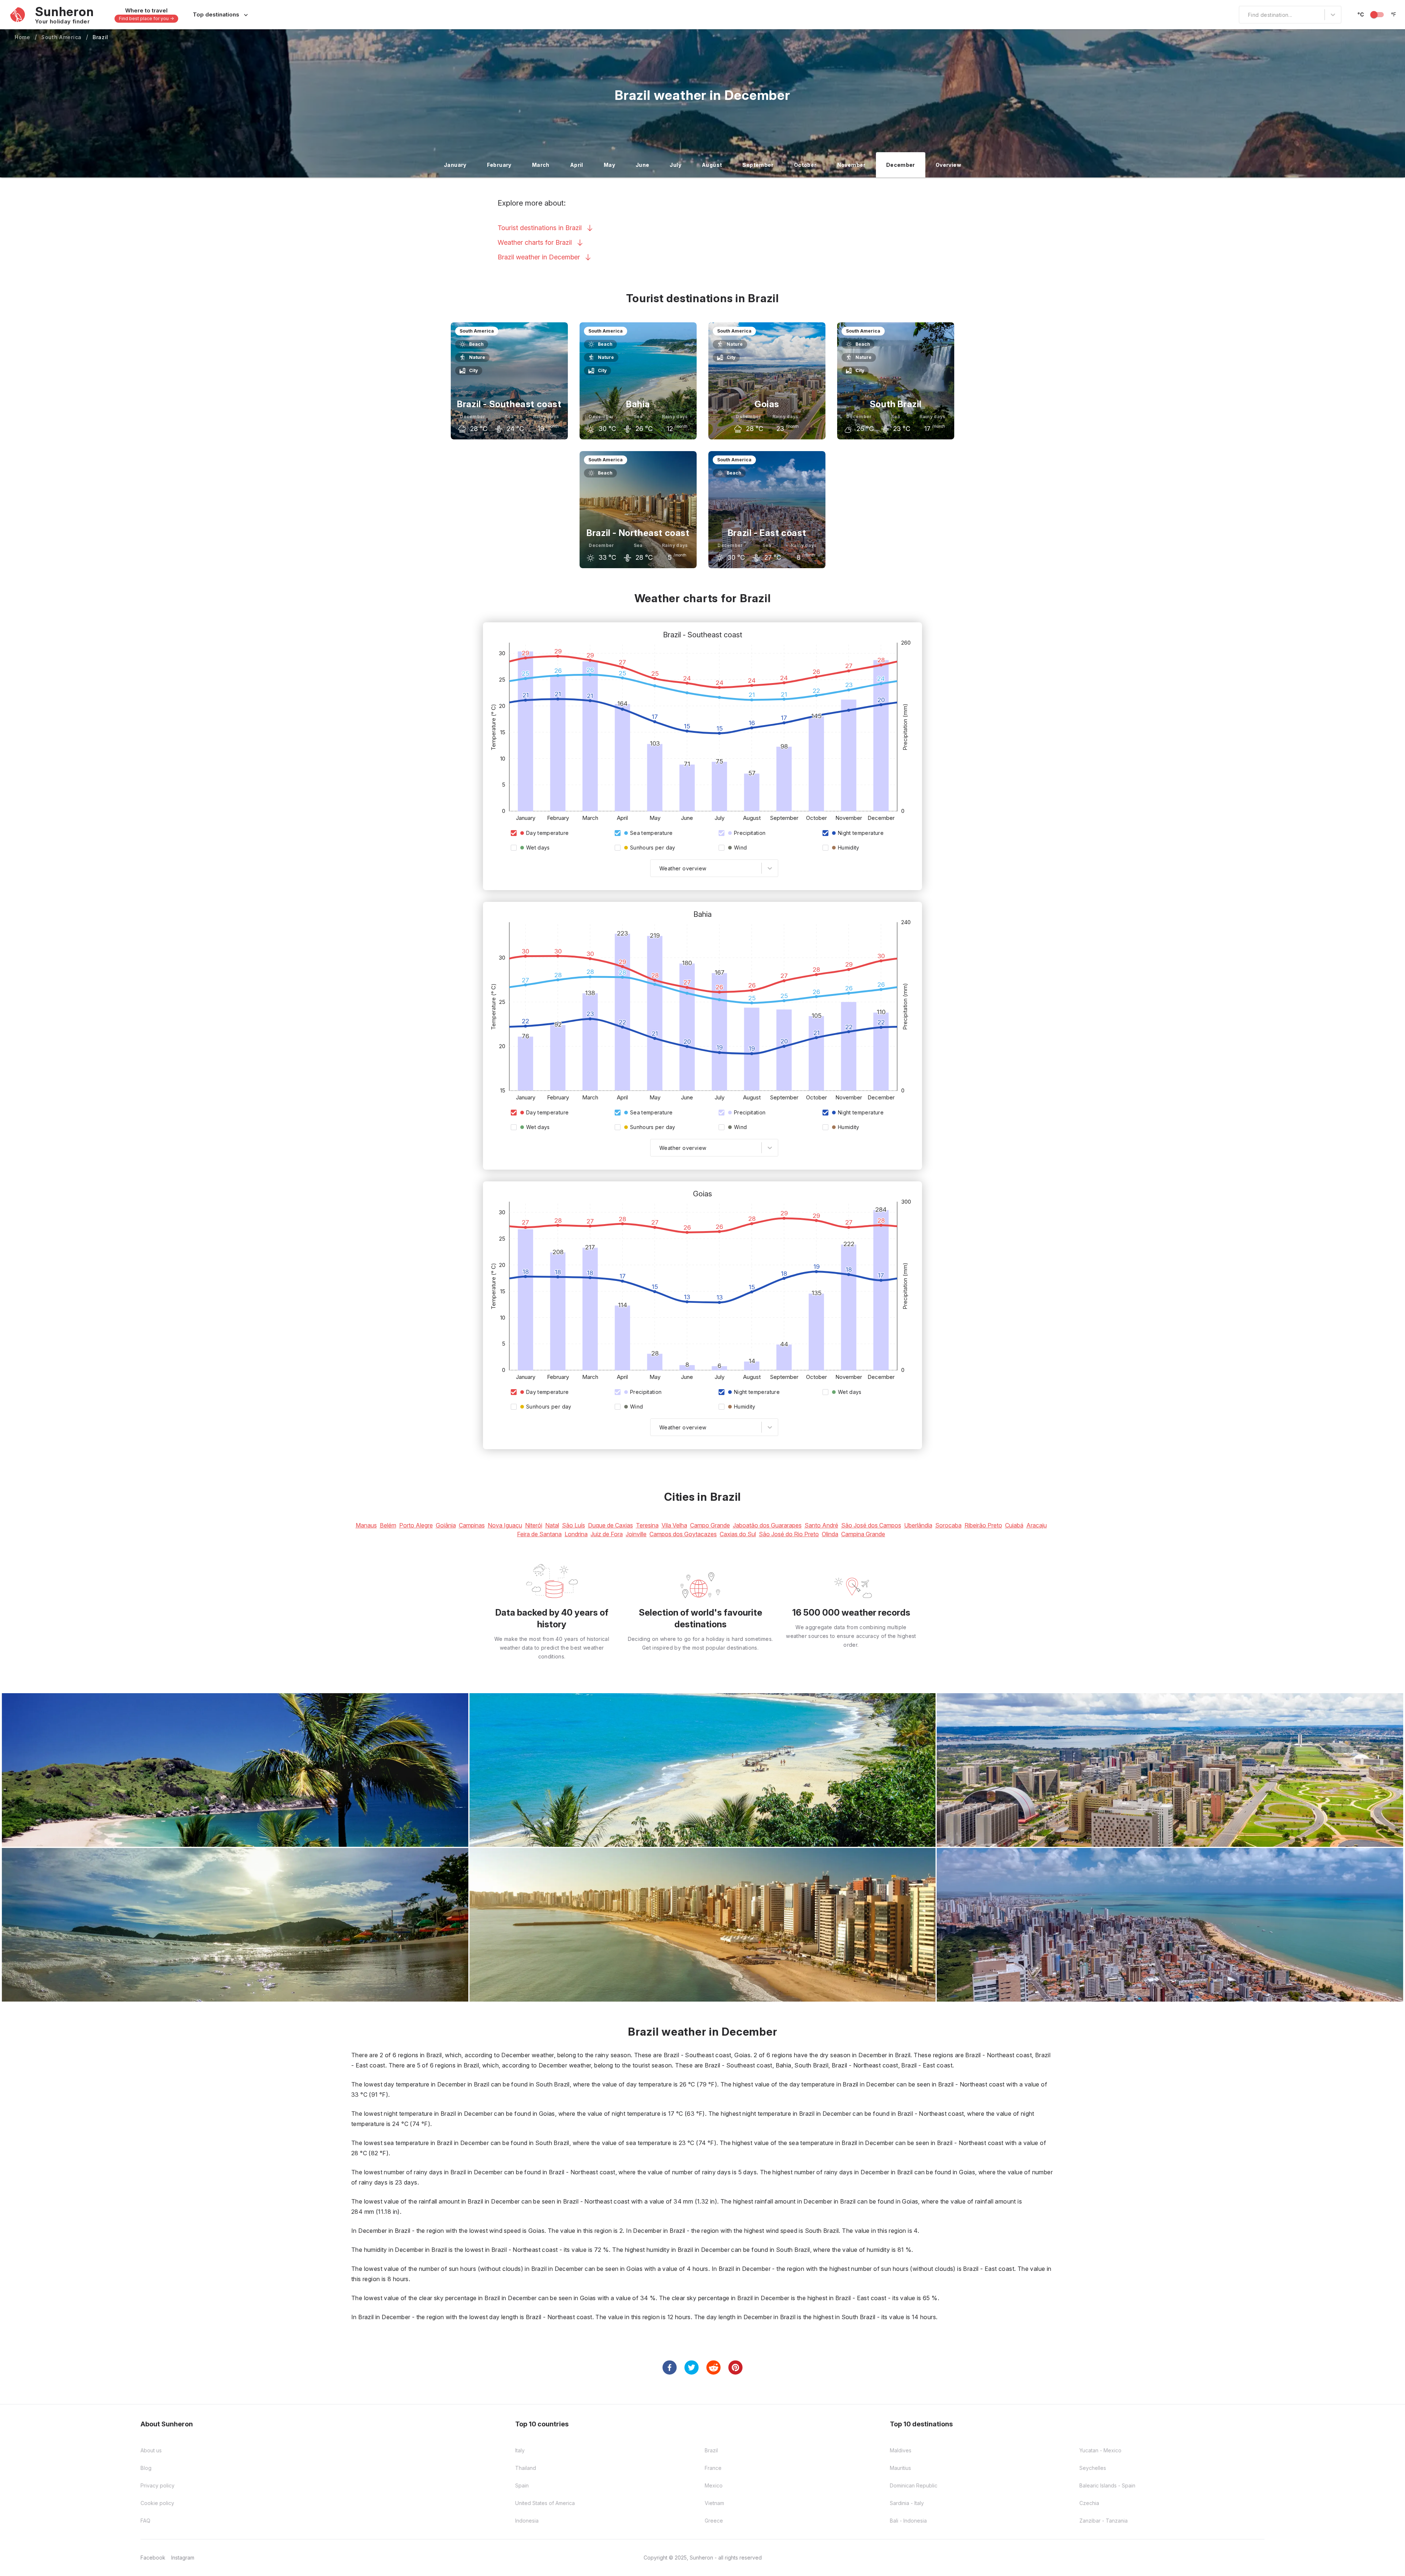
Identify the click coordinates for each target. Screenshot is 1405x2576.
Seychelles (1093, 2468)
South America (61, 37)
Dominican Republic (914, 2485)
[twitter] (692, 2367)
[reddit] (713, 2367)
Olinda (830, 1534)
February (499, 165)
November (851, 165)
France (713, 2468)
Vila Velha (674, 1525)
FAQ (145, 2521)
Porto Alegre (416, 1525)
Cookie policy (157, 2503)
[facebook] (670, 2367)
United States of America (545, 2503)
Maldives (901, 2450)
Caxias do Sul (738, 1534)
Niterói (534, 1525)
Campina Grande (863, 1534)
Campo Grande (710, 1525)
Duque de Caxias (610, 1525)
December (901, 165)
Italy (520, 2450)
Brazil (100, 37)
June (642, 165)
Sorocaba (948, 1525)
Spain (522, 2485)
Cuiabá (1014, 1525)
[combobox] (1244, 15)
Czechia (1089, 2503)
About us (151, 2450)
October (805, 165)
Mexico (714, 2485)
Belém (388, 1525)
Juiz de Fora (607, 1534)
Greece (714, 2521)
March (541, 165)
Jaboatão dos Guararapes (767, 1525)
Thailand (526, 2468)
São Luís (574, 1525)
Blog (146, 2468)
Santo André (821, 1525)
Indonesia (527, 2521)
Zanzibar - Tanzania (1104, 2521)
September (758, 165)
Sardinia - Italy (907, 2503)
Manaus (366, 1525)
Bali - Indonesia (908, 2521)
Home (23, 37)
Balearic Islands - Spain (1107, 2485)
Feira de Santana (539, 1534)
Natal (552, 1525)
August (712, 165)
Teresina (647, 1525)
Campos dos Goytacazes (683, 1534)
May (609, 165)
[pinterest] (735, 2367)
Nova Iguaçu (505, 1525)
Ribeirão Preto (983, 1525)
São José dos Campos (871, 1525)
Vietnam (714, 2503)
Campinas (472, 1525)
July (675, 165)
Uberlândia (918, 1525)
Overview (948, 165)
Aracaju (1037, 1525)
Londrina (576, 1534)
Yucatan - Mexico (1100, 2450)
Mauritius (900, 2468)
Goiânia (446, 1525)
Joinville (636, 1534)
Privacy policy (158, 2485)
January (455, 165)
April (577, 165)
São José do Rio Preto (789, 1534)
